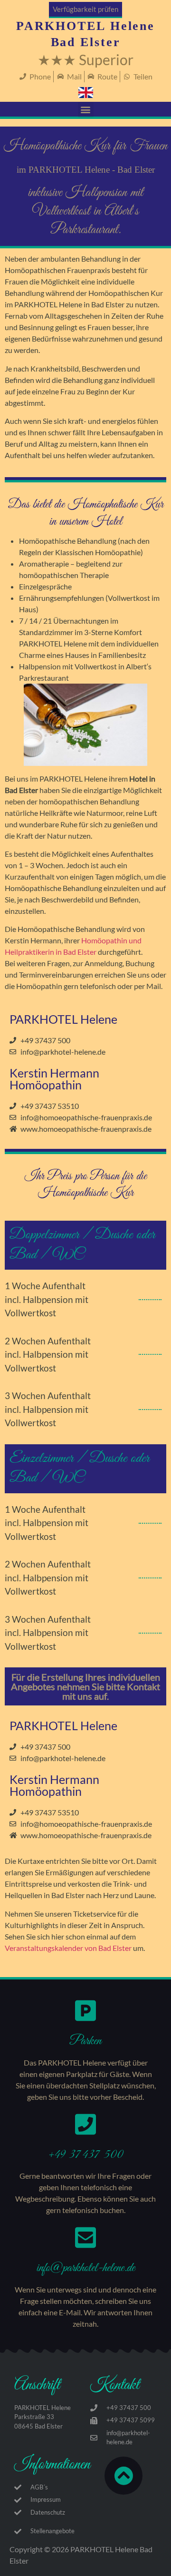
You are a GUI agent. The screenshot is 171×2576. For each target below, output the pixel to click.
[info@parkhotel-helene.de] (85, 2237)
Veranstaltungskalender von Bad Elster (68, 1948)
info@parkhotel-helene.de (86, 2268)
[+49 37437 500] (85, 2124)
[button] (86, 110)
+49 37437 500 (85, 2155)
